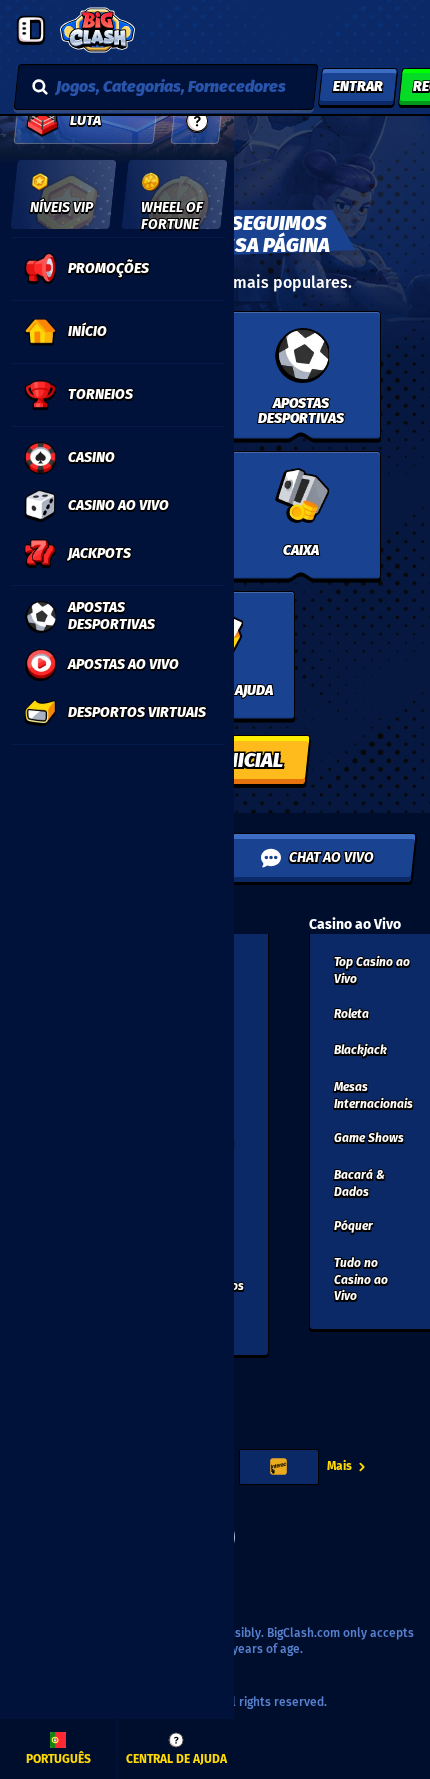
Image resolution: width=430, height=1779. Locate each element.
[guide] (197, 121)
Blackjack (360, 1050)
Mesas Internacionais (373, 1095)
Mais (339, 1466)
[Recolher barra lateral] (31, 30)
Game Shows (369, 1138)
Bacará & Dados (359, 1183)
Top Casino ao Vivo (372, 970)
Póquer (353, 1226)
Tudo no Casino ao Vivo (361, 1280)
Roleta (351, 1014)
